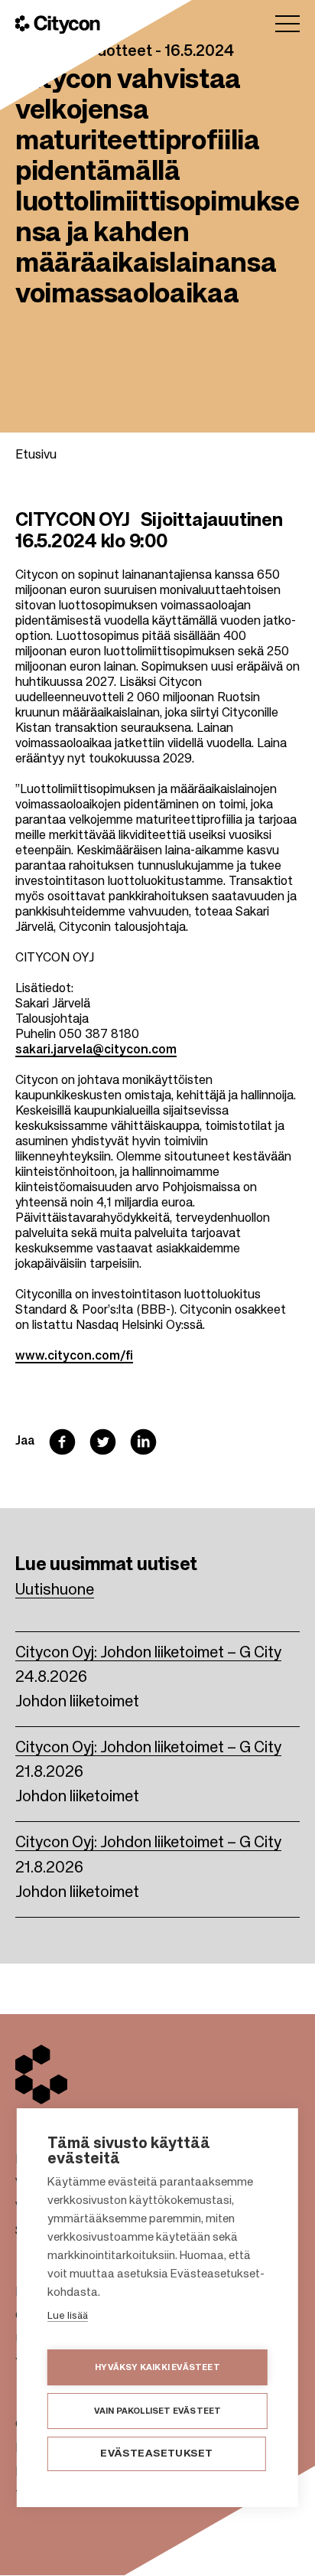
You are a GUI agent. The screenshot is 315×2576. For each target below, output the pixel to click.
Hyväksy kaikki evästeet (157, 2367)
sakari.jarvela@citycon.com (96, 1050)
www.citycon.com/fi (74, 1357)
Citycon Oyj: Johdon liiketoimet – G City (148, 1654)
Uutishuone (55, 1591)
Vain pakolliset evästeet (158, 2411)
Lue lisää (68, 2316)
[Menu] (287, 24)
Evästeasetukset (156, 2454)
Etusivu (36, 455)
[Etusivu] (58, 24)
